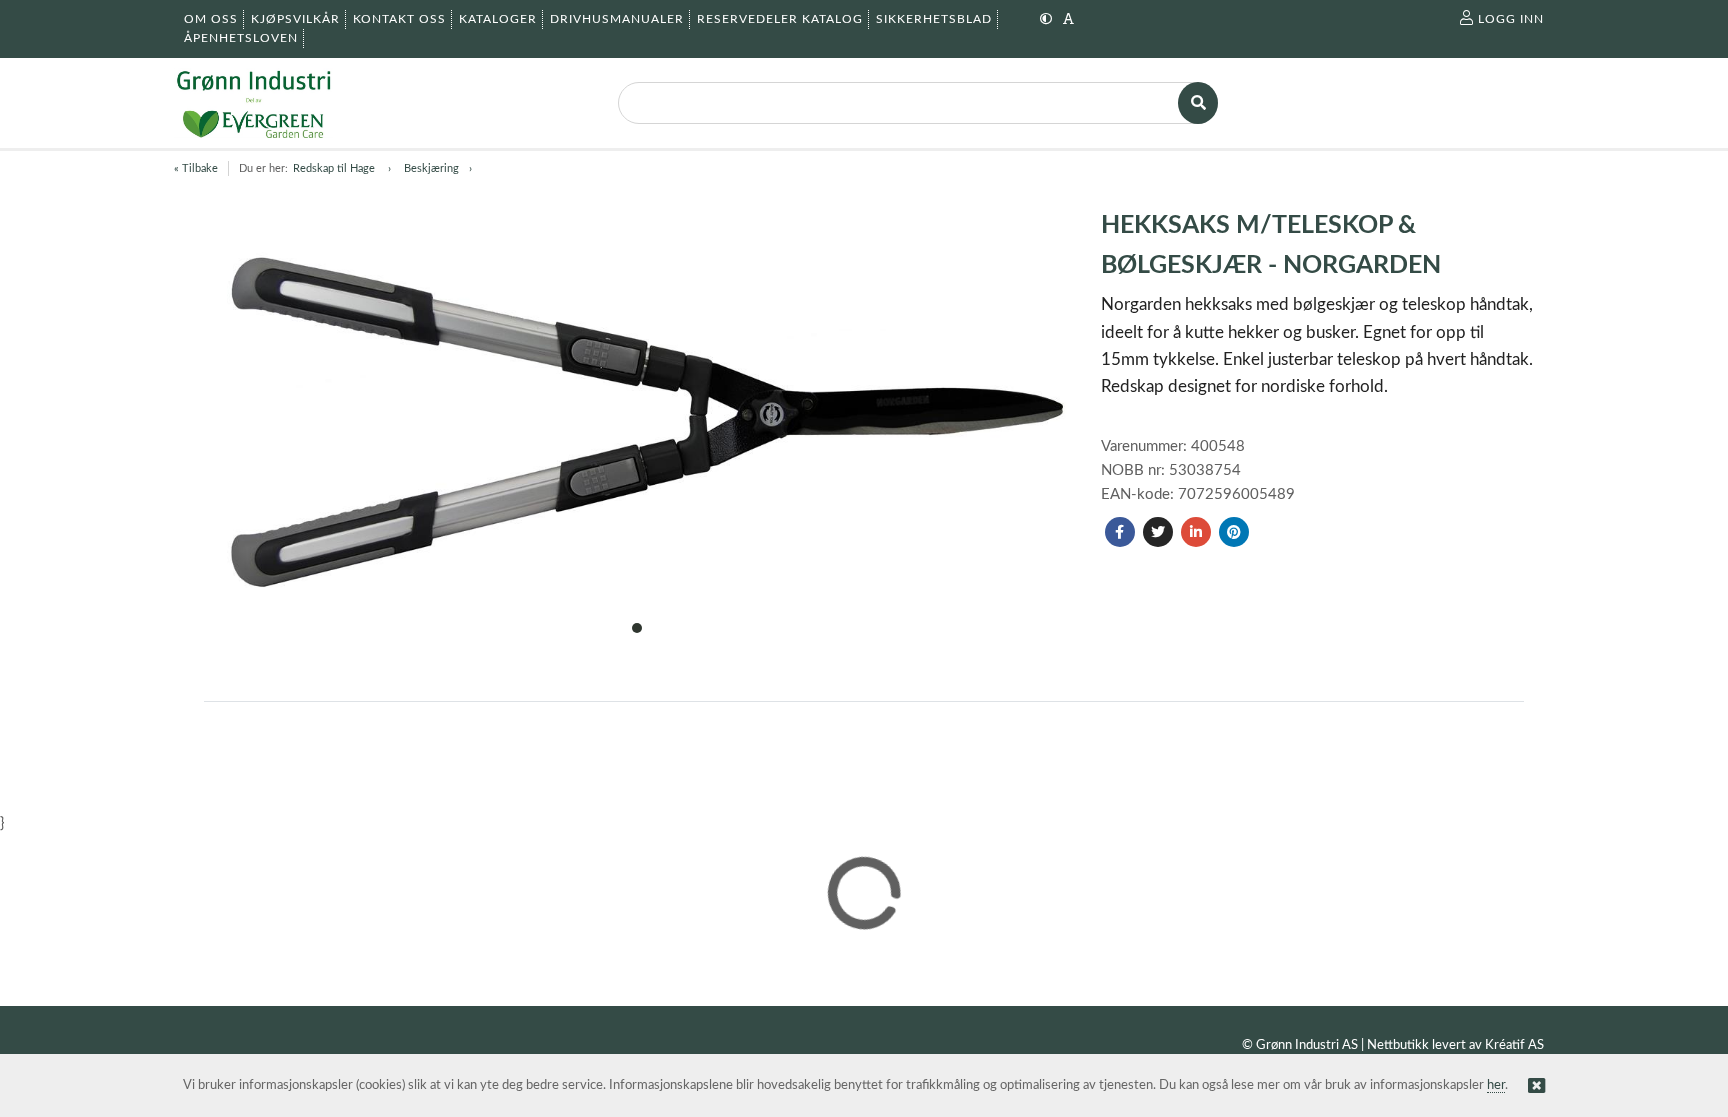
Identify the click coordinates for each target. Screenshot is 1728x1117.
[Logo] (253, 103)
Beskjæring (431, 168)
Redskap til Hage (335, 168)
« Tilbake (196, 168)
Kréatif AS (1514, 1045)
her (1496, 1085)
